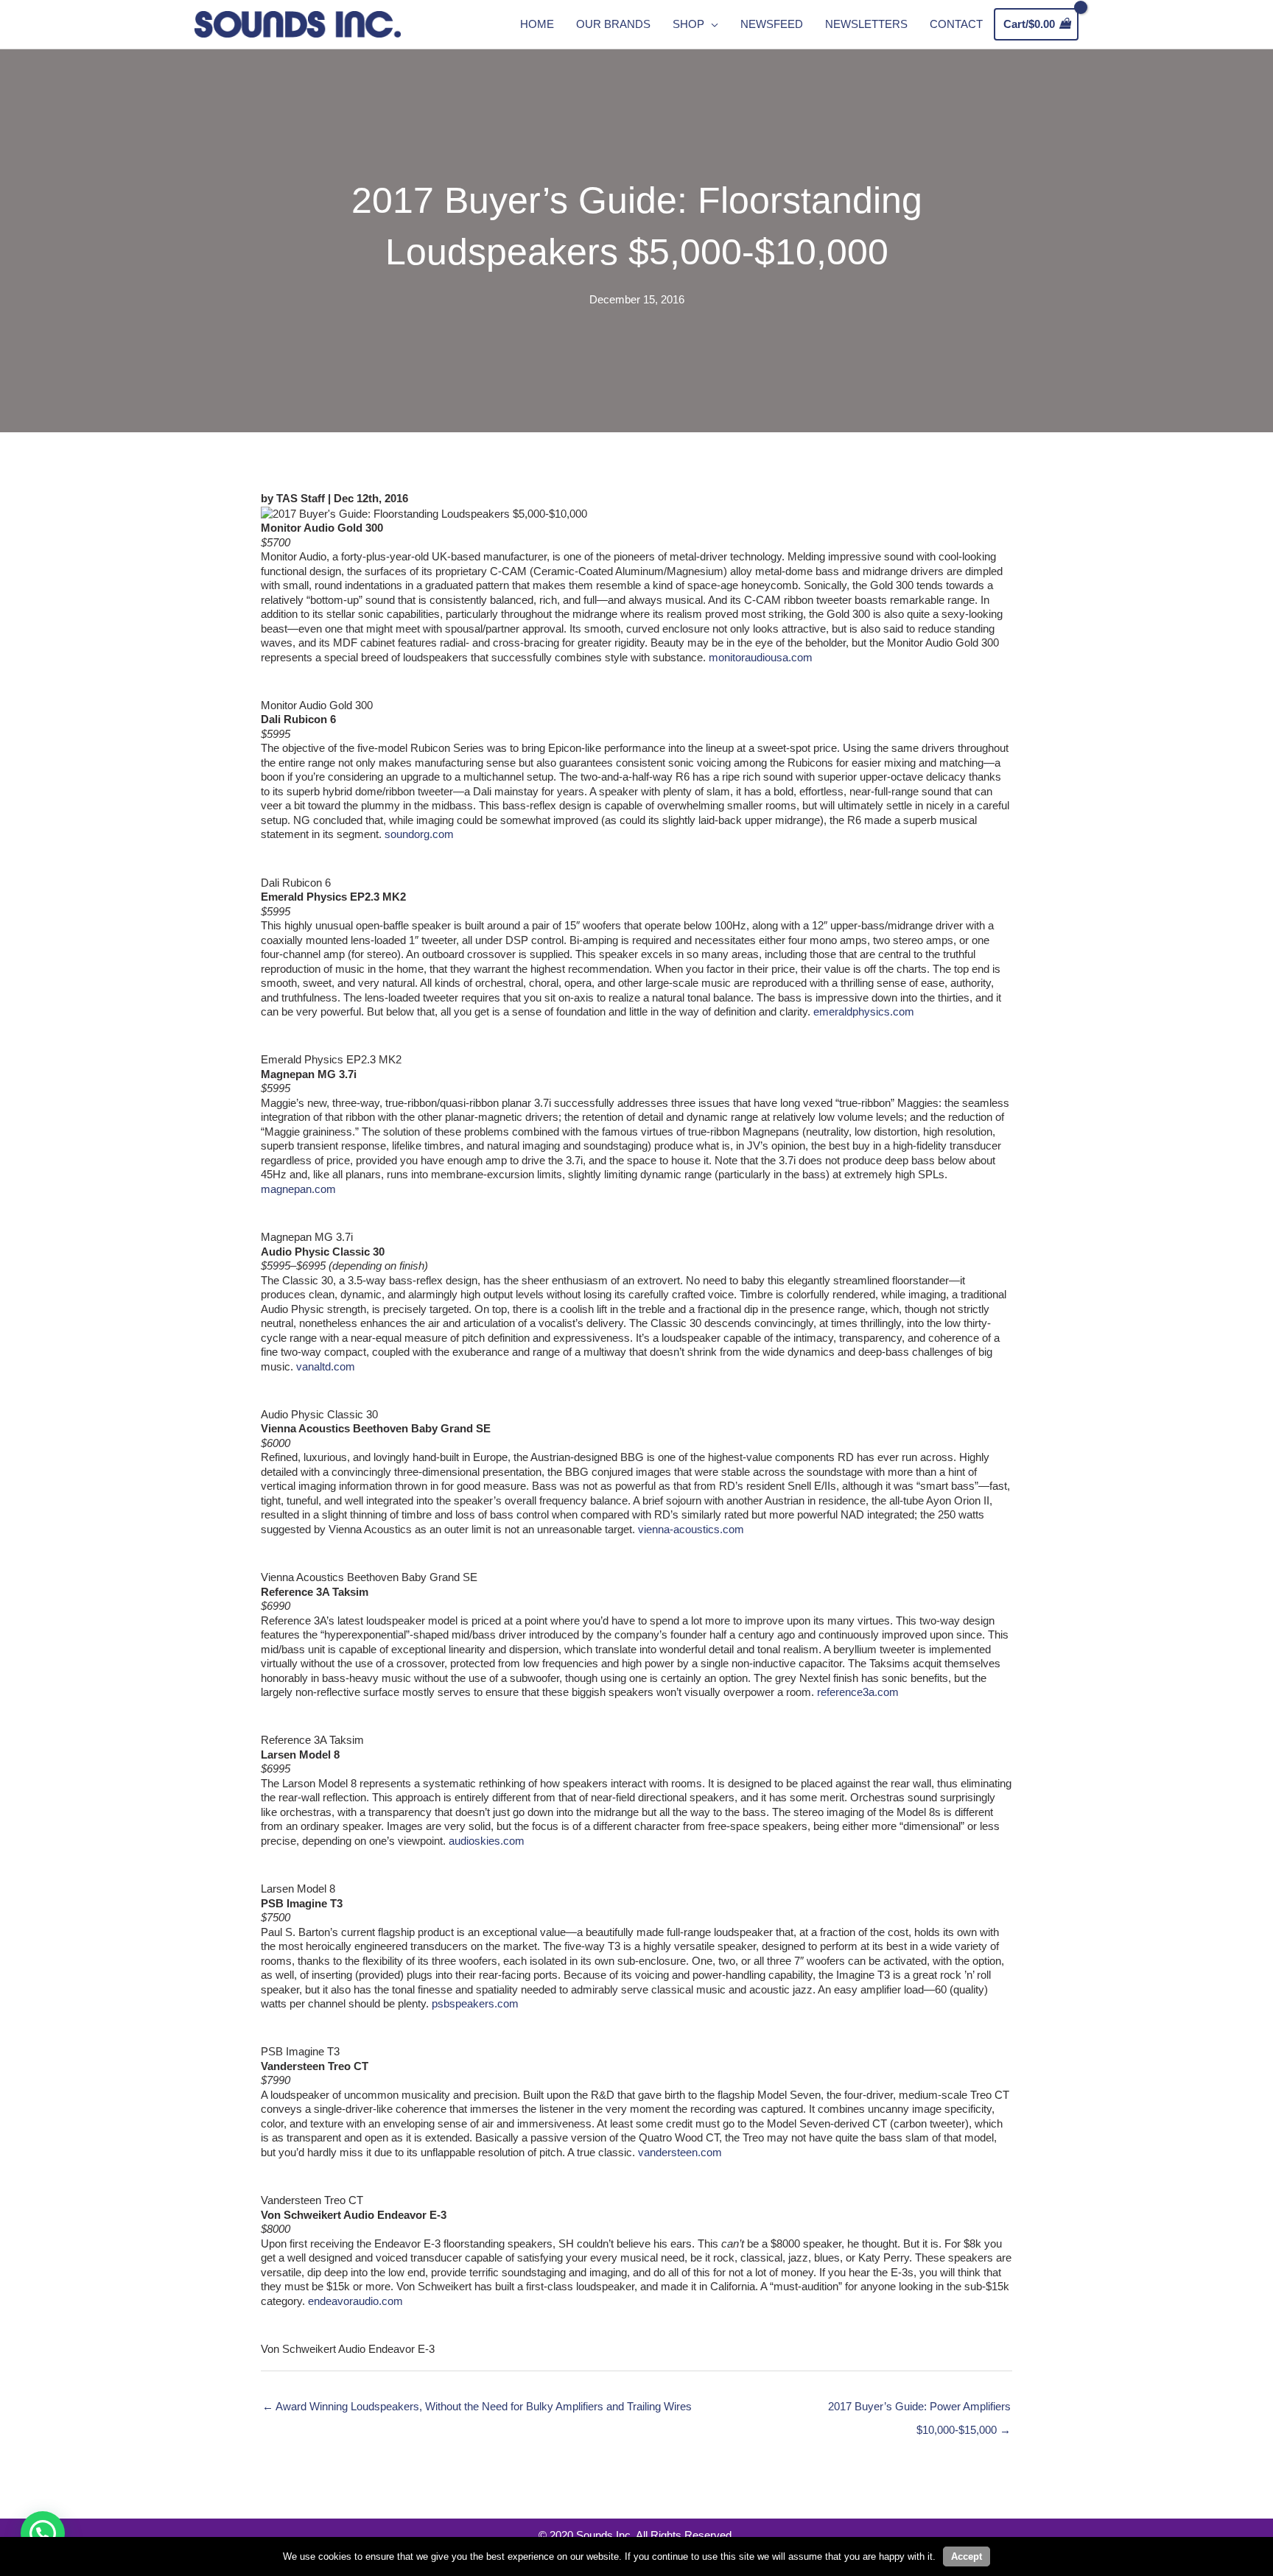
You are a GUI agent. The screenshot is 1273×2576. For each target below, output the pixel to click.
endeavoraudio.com (355, 2301)
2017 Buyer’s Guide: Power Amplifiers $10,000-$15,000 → (919, 2410)
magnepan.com (298, 1189)
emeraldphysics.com (864, 1011)
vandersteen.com (680, 2152)
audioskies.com (487, 1841)
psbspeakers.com (475, 2003)
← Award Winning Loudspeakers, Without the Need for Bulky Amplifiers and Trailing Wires (477, 2406)
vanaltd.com (326, 1366)
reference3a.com (858, 1692)
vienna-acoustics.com (691, 1529)
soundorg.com (419, 834)
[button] (43, 2533)
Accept (967, 2556)
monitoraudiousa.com (761, 657)
